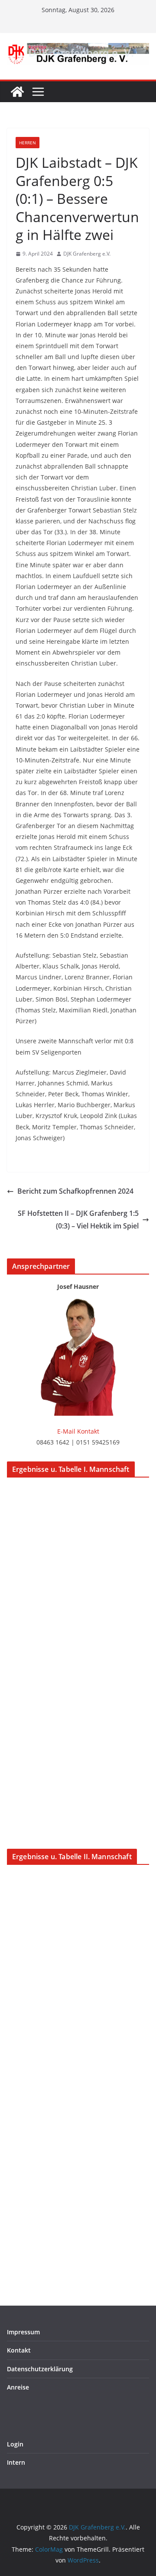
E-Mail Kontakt (78, 1431)
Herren (28, 143)
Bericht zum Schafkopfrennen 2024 (75, 1191)
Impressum (23, 2332)
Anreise (18, 2387)
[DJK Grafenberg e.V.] (17, 92)
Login (15, 2444)
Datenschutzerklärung (40, 2369)
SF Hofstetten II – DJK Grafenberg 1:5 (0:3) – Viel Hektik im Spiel (78, 1220)
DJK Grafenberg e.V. (87, 254)
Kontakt (19, 2350)
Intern (16, 2462)
